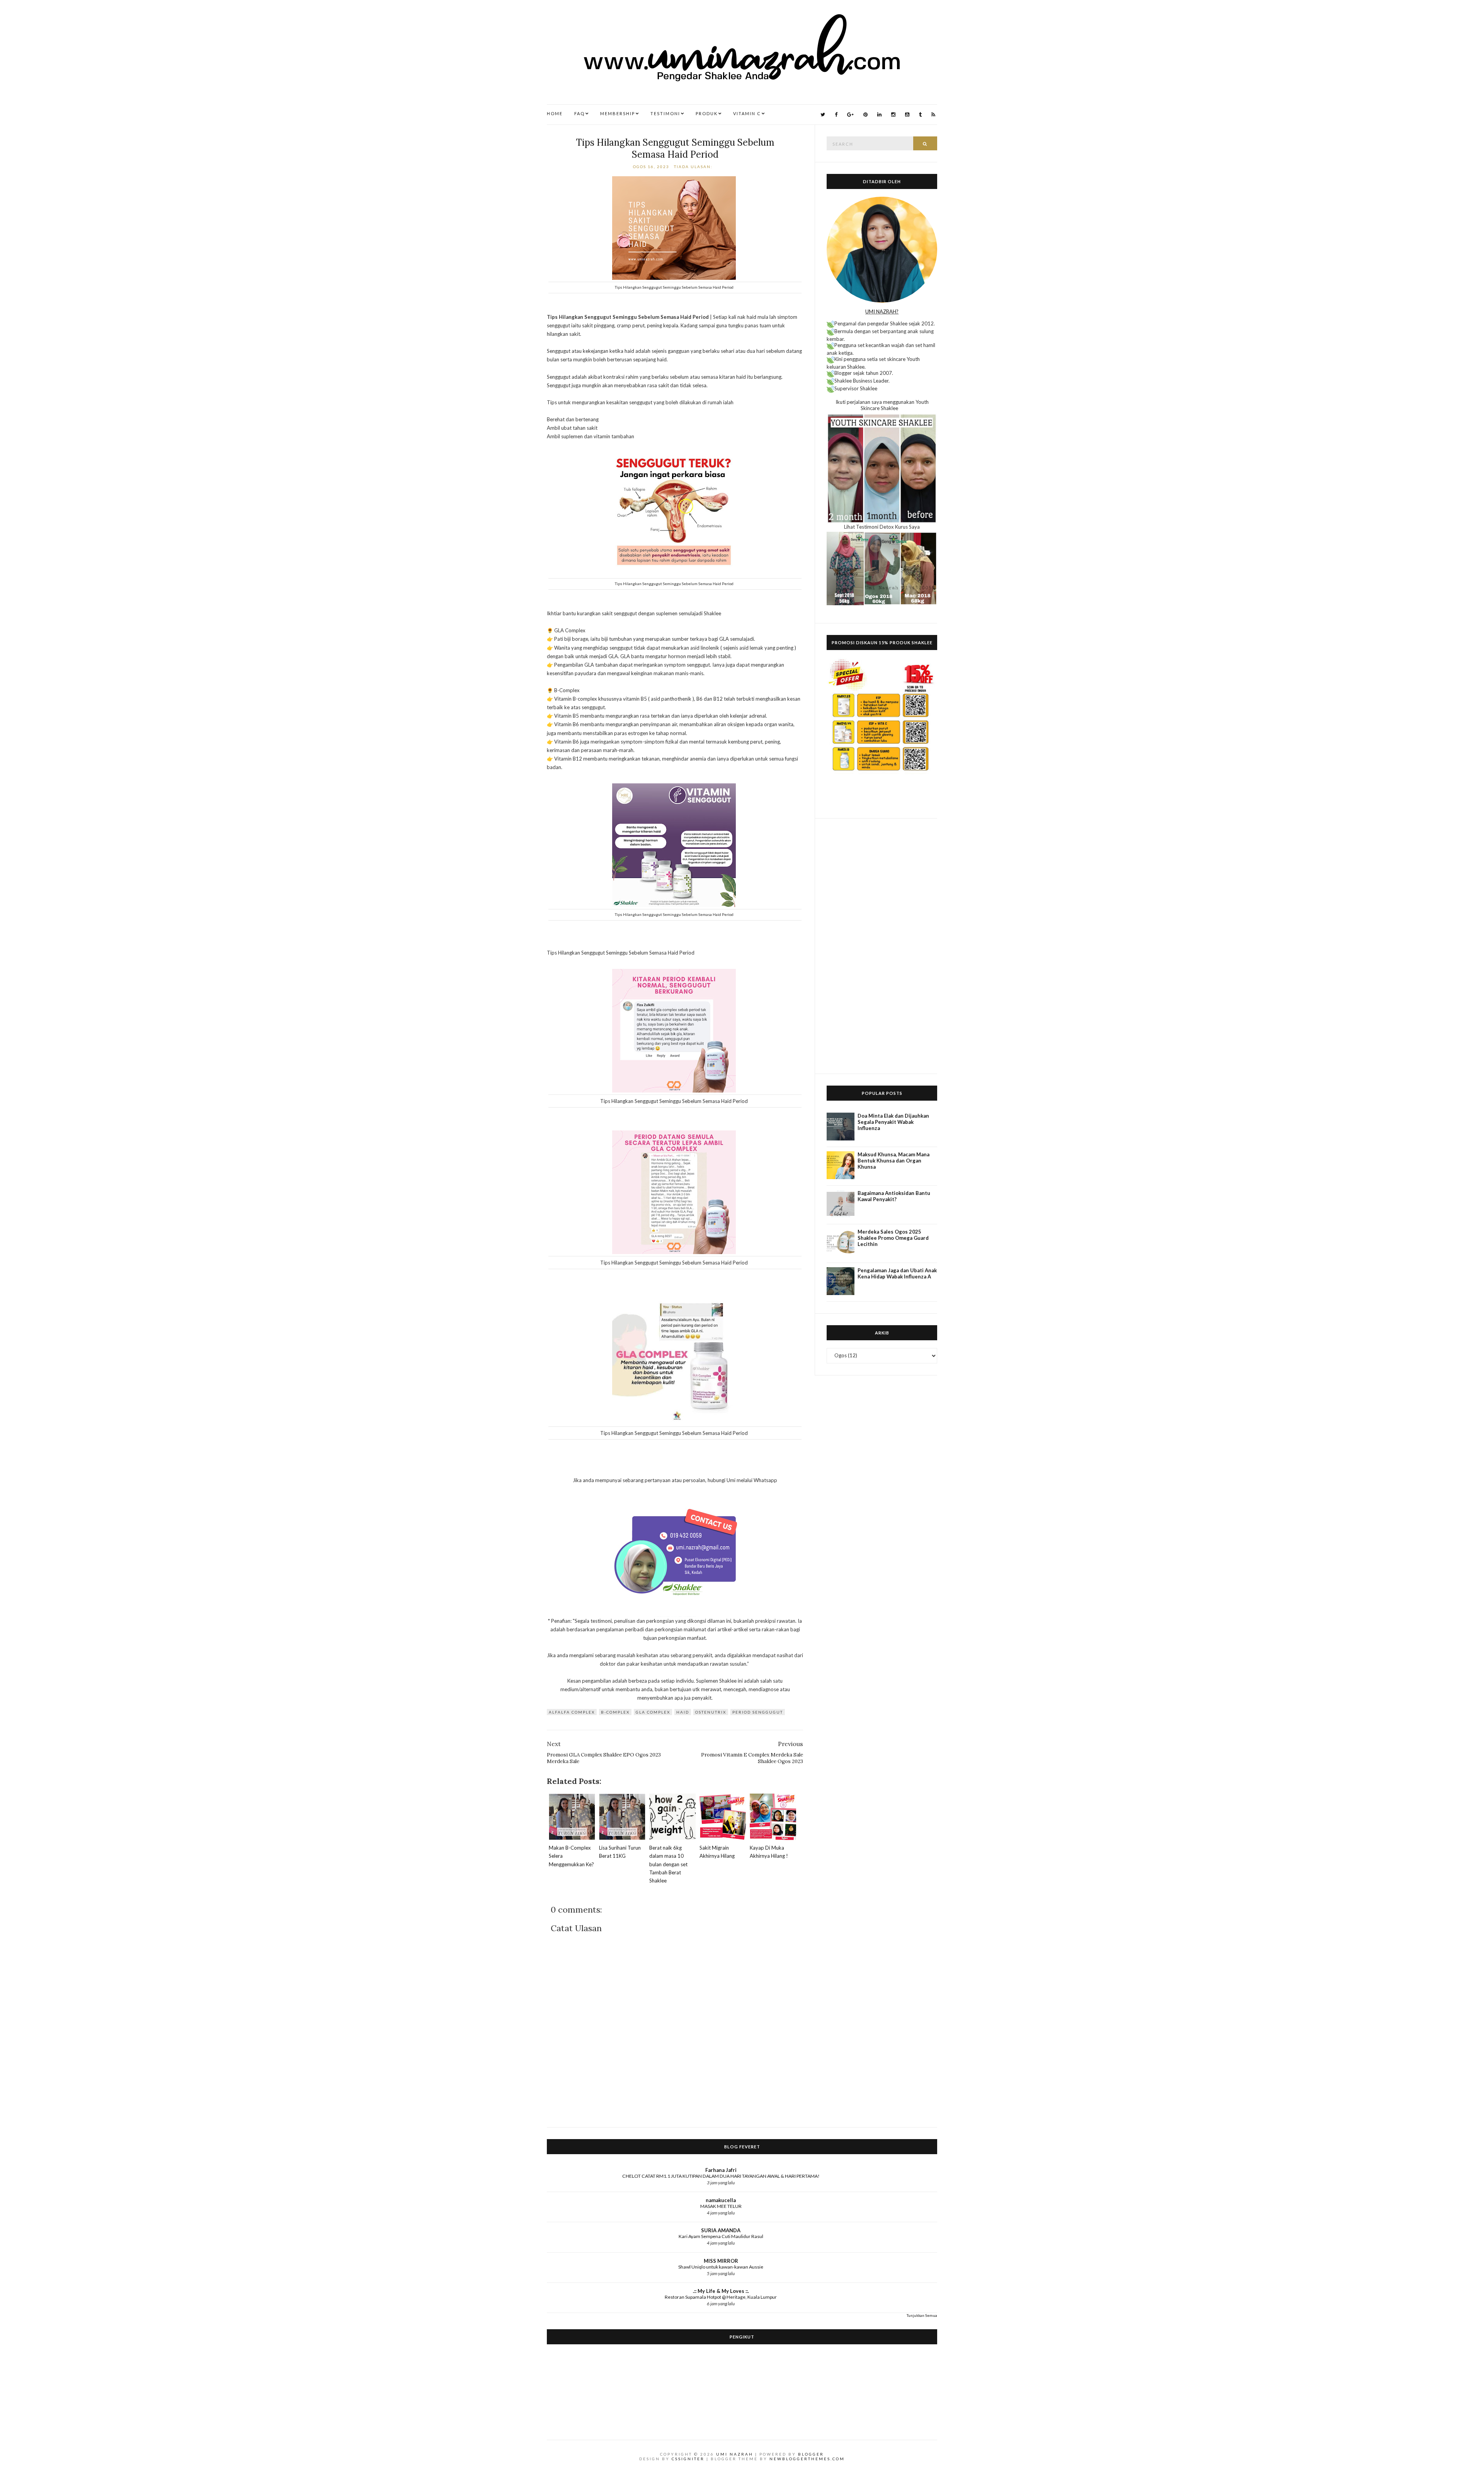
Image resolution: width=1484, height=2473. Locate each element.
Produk (707, 113)
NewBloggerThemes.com (807, 2459)
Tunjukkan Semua (922, 2315)
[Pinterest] (865, 115)
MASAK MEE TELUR (721, 2206)
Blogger (811, 2454)
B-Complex (615, 1712)
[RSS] (933, 115)
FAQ (579, 113)
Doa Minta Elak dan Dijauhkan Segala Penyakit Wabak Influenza (893, 1122)
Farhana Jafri (721, 2170)
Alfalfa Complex (572, 1712)
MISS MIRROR (721, 2261)
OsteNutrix (711, 1712)
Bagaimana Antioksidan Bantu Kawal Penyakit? (894, 1196)
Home (555, 113)
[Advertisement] (882, 946)
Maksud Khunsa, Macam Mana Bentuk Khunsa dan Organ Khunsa (893, 1161)
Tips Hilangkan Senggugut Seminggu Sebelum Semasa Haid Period (675, 148)
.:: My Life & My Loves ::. (721, 2291)
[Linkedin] (879, 115)
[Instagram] (893, 115)
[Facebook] (836, 115)
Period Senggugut (758, 1712)
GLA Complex (653, 1712)
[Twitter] (823, 115)
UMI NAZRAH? (882, 311)
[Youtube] (907, 115)
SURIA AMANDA (721, 2230)
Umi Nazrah (735, 2454)
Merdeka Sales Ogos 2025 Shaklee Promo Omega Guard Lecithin (893, 1238)
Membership (618, 113)
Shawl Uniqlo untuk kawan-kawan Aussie (721, 2267)
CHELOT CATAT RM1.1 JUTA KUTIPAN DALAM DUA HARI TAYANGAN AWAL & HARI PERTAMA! (721, 2176)
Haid (683, 1712)
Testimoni (665, 113)
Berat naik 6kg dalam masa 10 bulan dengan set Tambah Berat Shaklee (668, 1864)
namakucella (721, 2200)
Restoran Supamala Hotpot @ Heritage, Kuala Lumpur (721, 2297)
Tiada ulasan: (694, 167)
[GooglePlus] (850, 115)
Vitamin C (747, 113)
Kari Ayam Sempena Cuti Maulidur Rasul (721, 2236)
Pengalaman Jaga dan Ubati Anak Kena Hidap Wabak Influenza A (897, 1273)
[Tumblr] (920, 115)
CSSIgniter (688, 2459)
